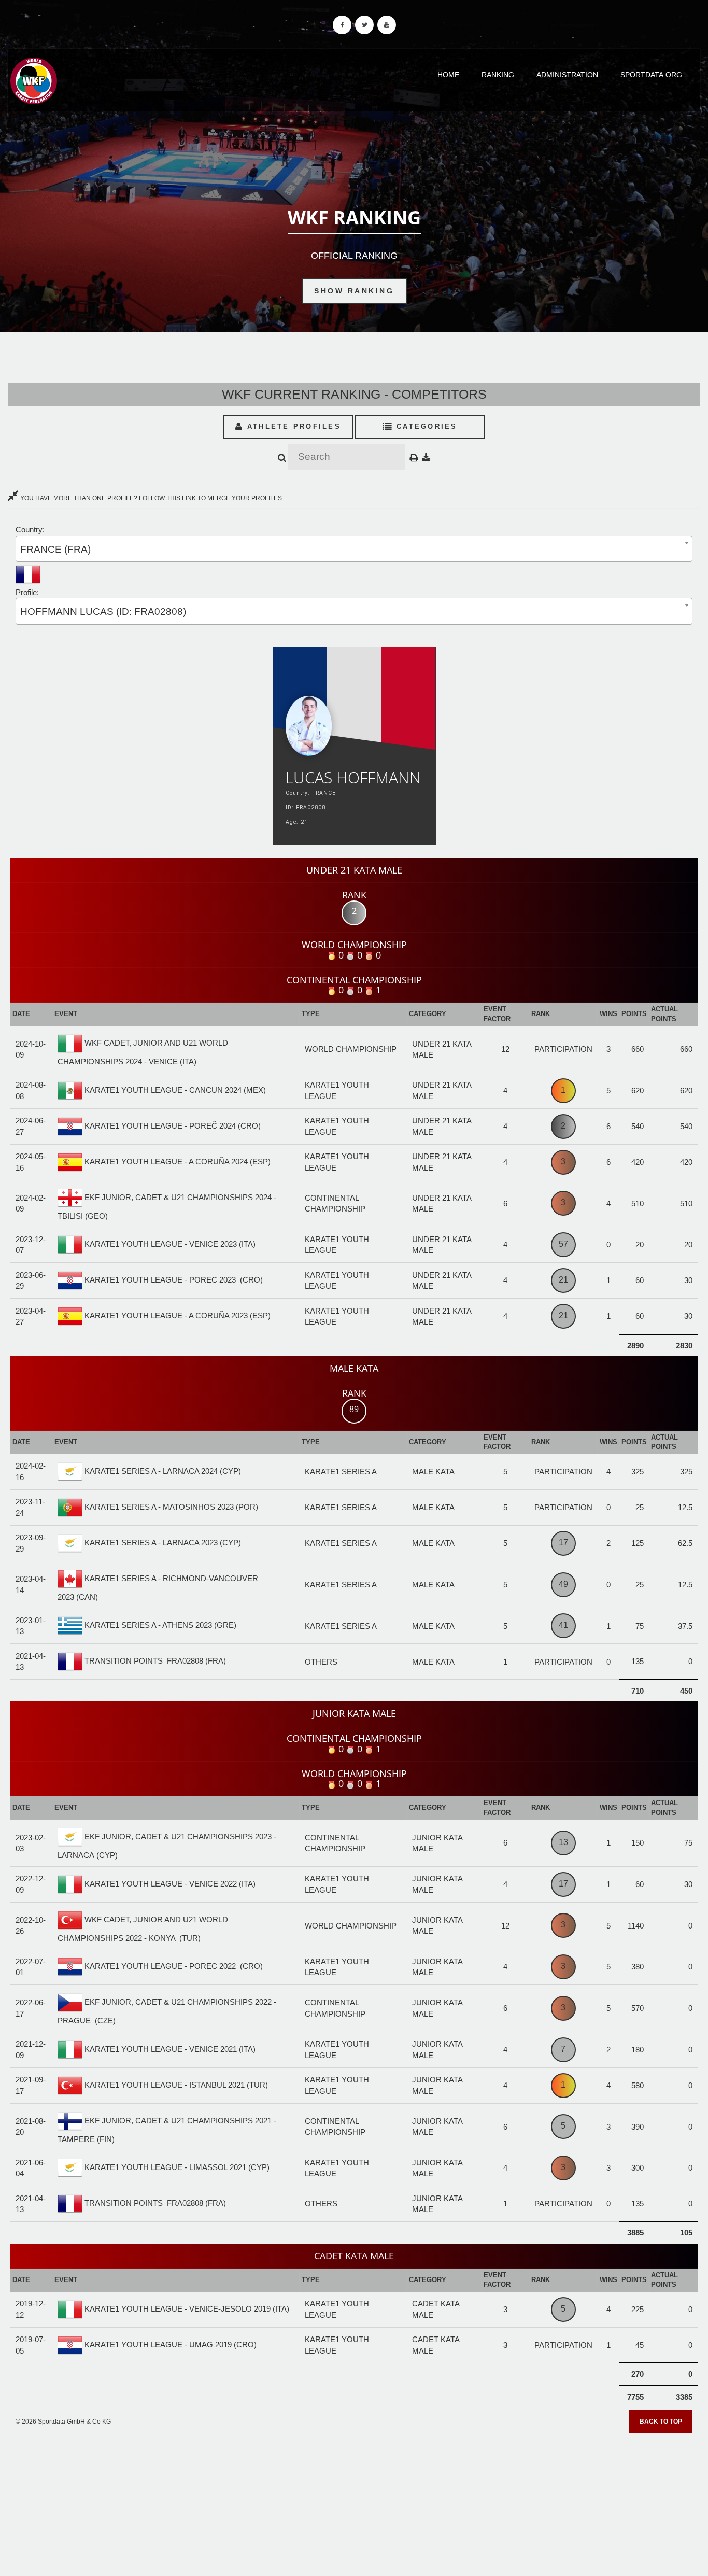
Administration (567, 75)
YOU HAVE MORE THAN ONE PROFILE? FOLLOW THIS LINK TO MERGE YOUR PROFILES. (151, 498)
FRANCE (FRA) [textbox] (55, 549)
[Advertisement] (354, 2501)
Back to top (661, 2422)
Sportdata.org (651, 75)
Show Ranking (354, 291)
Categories (425, 426)
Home (448, 75)
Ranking (498, 75)
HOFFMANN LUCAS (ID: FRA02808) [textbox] (103, 611)
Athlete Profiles (292, 426)
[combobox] (354, 549)
